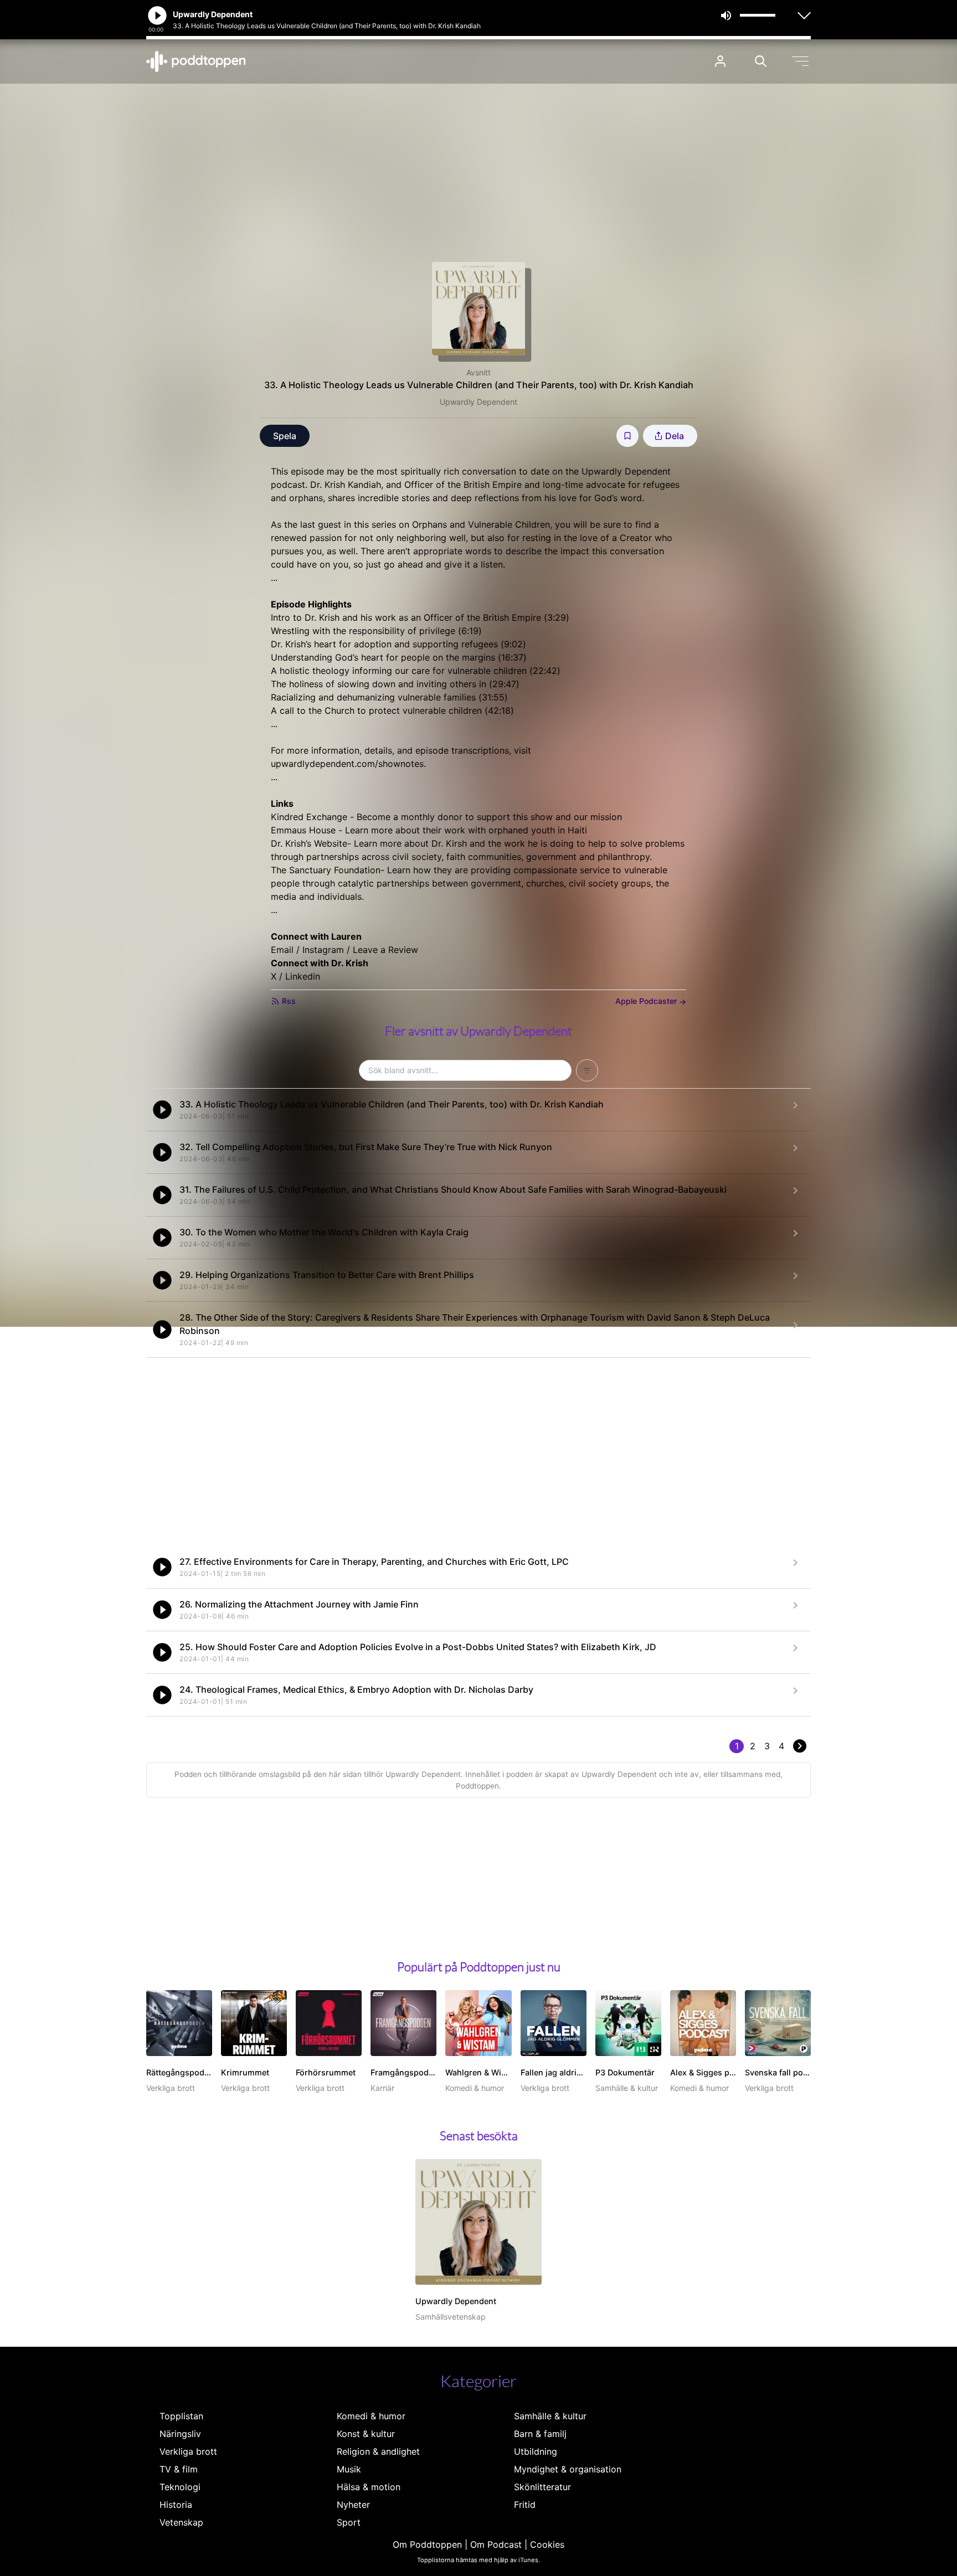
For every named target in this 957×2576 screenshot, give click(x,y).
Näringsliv (180, 2434)
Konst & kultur (366, 2434)
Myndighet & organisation (568, 2469)
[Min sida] (720, 61)
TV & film (179, 2469)
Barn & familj (540, 2434)
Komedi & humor (371, 2416)
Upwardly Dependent (478, 402)
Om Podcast (496, 2544)
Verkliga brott (188, 2451)
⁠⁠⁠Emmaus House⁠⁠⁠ (303, 830)
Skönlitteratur (542, 2487)
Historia (176, 2505)
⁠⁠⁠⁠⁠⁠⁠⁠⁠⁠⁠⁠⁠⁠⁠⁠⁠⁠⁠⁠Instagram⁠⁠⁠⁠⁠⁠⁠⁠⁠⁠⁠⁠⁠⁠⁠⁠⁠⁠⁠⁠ (323, 950)
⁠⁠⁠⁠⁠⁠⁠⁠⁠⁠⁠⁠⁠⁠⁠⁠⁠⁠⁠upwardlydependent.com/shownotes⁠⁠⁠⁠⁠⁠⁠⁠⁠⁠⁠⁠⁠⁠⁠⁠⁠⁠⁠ (347, 764)
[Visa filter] (587, 1070)
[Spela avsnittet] (162, 1110)
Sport (349, 2522)
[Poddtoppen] (196, 61)
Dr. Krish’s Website (309, 843)
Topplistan (181, 2416)
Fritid (525, 2505)
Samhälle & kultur (550, 2416)
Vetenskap (181, 2522)
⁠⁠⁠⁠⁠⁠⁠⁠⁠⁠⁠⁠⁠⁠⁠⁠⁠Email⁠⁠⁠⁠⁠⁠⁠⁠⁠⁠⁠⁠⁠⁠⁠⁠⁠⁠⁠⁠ (282, 950)
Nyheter (353, 2505)
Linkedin (303, 976)
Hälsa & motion (369, 2487)
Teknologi (180, 2487)
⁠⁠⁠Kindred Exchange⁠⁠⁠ (309, 817)
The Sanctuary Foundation (326, 870)
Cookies (547, 2544)
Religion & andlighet (378, 2451)
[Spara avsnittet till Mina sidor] (627, 436)
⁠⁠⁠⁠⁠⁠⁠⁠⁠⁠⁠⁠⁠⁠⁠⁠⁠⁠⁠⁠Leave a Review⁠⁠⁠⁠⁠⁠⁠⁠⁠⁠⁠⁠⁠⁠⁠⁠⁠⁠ (385, 950)
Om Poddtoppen (427, 2544)
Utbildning (536, 2451)
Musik (349, 2469)
